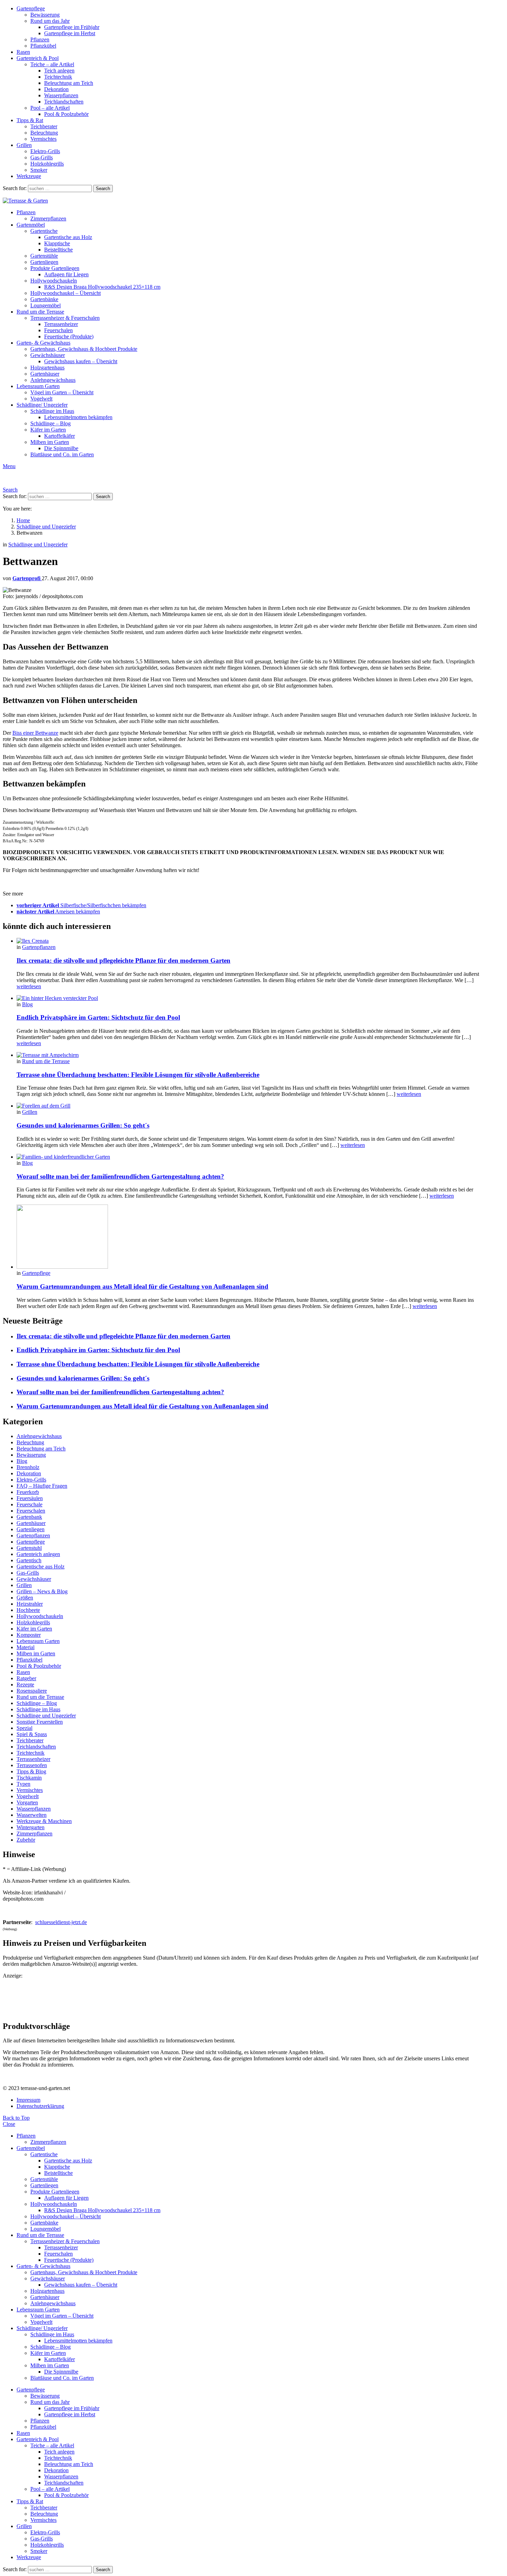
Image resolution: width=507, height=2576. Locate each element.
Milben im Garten (50, 442)
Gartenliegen (44, 262)
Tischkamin (29, 1778)
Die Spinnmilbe (61, 448)
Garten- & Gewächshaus (43, 343)
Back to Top (16, 2118)
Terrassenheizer (61, 324)
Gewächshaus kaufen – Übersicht (81, 361)
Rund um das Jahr (50, 21)
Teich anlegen (59, 71)
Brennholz (28, 1467)
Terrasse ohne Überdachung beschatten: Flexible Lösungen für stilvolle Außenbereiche (138, 1075)
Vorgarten (27, 1802)
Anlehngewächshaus (53, 380)
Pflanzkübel (43, 46)
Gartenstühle (44, 256)
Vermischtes (43, 139)
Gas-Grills (42, 157)
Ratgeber (26, 1678)
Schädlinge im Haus (52, 411)
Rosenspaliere (32, 1691)
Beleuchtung (44, 133)
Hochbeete (28, 1610)
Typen (23, 1784)
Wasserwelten (32, 1815)
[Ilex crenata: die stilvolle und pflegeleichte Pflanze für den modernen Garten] (248, 941)
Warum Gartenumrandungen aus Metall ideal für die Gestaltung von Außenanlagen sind (142, 1286)
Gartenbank (29, 1517)
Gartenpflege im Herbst (70, 33)
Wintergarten (31, 1827)
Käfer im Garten (48, 430)
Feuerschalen (58, 330)
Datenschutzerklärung (40, 2106)
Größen (25, 1598)
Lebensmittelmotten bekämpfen (78, 417)
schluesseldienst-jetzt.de (61, 1922)
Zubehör (26, 1840)
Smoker (39, 170)
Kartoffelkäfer (59, 436)
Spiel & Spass (32, 1734)
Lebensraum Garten (38, 386)
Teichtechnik (58, 77)
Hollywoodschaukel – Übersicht (66, 293)
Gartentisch (29, 1560)
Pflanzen (40, 39)
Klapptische (57, 243)
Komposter (29, 1635)
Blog (27, 1004)
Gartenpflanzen (39, 947)
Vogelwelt (41, 399)
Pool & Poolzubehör (66, 114)
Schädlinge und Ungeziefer (46, 1716)
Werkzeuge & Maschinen (44, 1821)
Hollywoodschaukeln (54, 281)
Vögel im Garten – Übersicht (62, 392)
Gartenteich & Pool (38, 58)
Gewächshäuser (48, 355)
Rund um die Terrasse (40, 312)
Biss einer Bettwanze (35, 733)
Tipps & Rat (30, 120)
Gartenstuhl (29, 1548)
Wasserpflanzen (61, 95)
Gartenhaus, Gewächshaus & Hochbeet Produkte (84, 349)
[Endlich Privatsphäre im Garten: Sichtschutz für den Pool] (248, 998)
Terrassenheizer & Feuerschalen (65, 318)
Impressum (28, 2100)
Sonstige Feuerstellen (40, 1722)
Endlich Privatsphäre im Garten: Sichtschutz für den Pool (98, 1017)
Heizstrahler (30, 1604)
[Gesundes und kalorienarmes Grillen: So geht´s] (248, 1106)
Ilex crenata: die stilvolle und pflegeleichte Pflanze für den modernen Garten (123, 960)
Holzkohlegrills (47, 164)
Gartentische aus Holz (68, 237)
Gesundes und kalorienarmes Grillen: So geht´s (83, 1125)
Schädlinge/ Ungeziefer (42, 405)
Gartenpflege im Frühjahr (72, 27)
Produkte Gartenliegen (55, 268)
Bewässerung (45, 15)
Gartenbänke (44, 299)
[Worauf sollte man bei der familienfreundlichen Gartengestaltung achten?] (248, 1157)
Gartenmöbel (31, 225)
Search (103, 189)
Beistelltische (58, 250)
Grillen (24, 145)
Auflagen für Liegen (66, 274)
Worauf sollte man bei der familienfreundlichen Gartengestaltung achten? (120, 1176)
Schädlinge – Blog (51, 423)
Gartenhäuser (45, 374)
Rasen (23, 52)
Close (9, 2124)
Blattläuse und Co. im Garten (62, 454)
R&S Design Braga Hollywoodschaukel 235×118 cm (102, 287)
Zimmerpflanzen (48, 219)
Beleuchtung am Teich (69, 83)
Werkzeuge (29, 176)
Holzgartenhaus (47, 368)
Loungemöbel (46, 305)
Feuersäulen (30, 1498)
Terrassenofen (32, 1765)
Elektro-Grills (45, 151)
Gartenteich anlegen (38, 1554)
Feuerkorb (28, 1492)
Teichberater (44, 126)
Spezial (24, 1728)
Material (26, 1647)
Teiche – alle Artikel (52, 64)
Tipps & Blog (31, 1771)
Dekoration (56, 89)
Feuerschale (29, 1504)
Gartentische (44, 231)
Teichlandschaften (64, 102)
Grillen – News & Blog (42, 1591)
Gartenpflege (31, 8)
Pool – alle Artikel (50, 108)
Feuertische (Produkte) (69, 336)
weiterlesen (29, 986)
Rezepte (25, 1685)
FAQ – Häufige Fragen (42, 1486)
